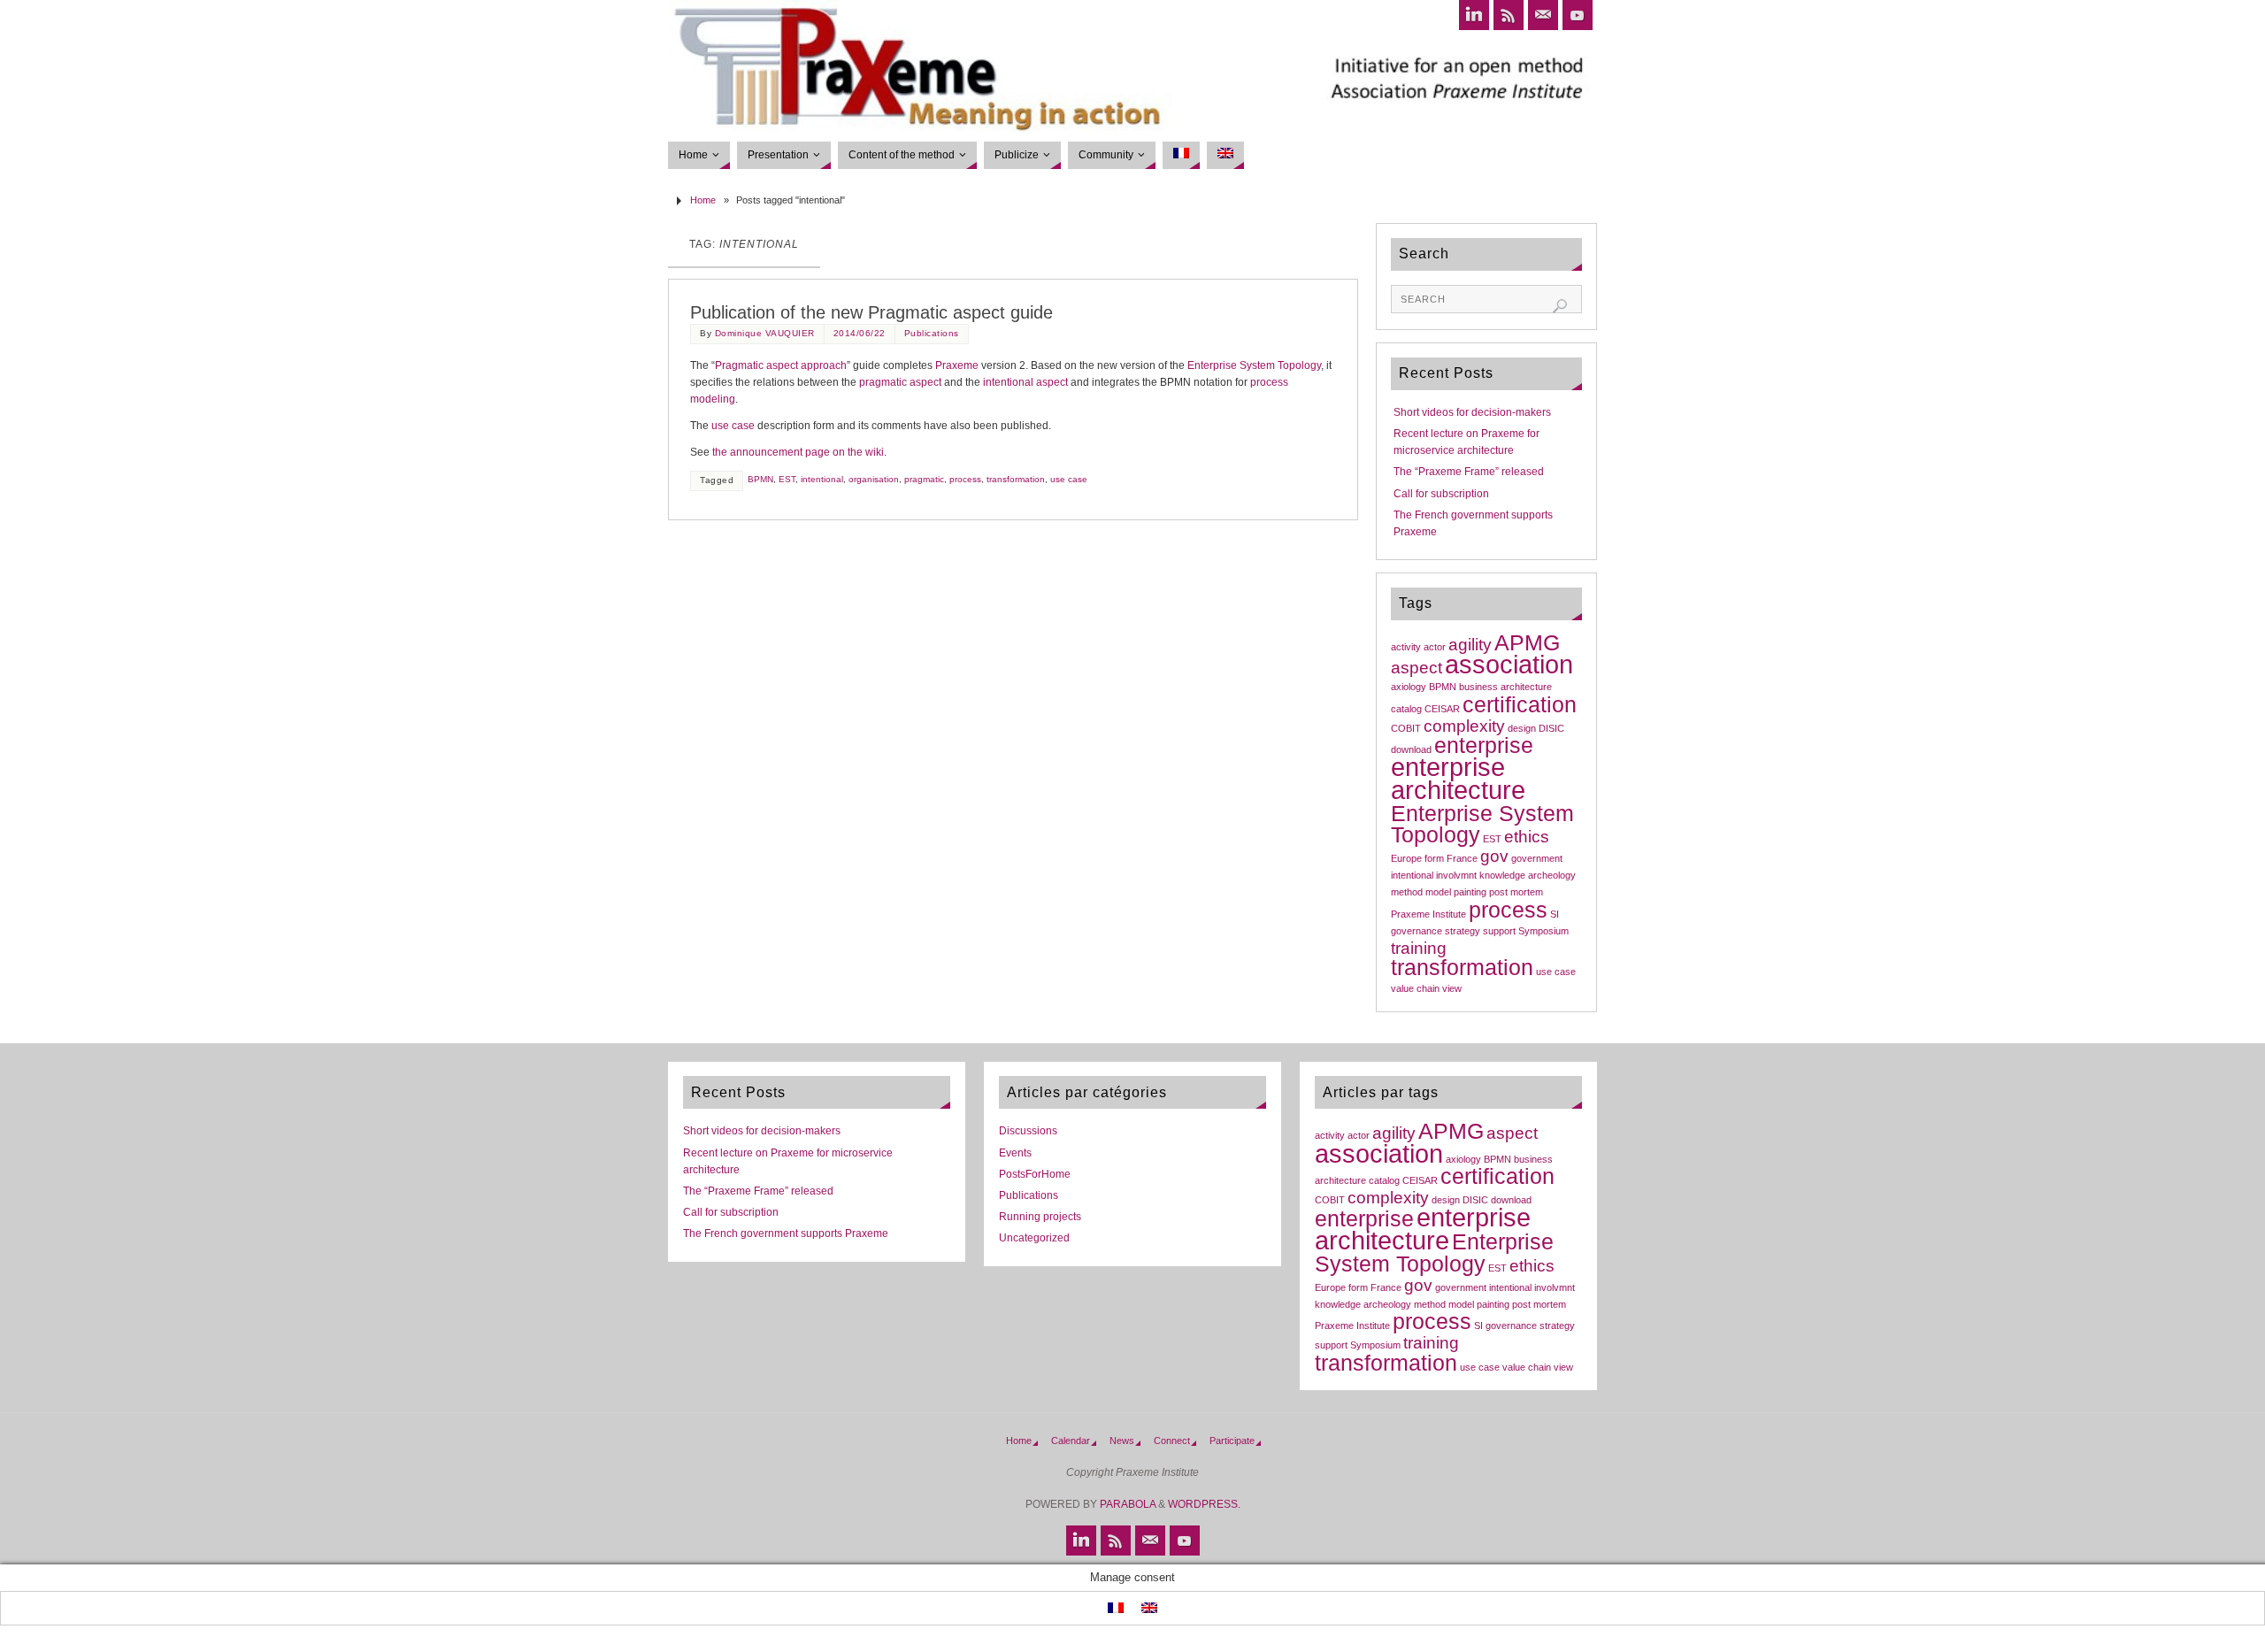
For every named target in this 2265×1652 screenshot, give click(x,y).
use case (733, 426)
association (1509, 664)
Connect (1172, 1441)
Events (1015, 1153)
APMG (1527, 643)
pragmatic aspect (900, 382)
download (1411, 749)
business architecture (1505, 687)
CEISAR (1442, 709)
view (1452, 988)
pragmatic (924, 479)
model (1438, 892)
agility (1470, 645)
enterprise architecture (1458, 778)
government (1537, 858)
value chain (1415, 988)
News (1122, 1441)
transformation (1016, 479)
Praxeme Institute (1428, 914)
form (1434, 858)
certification (1520, 705)
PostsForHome (1035, 1174)
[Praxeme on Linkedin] (1474, 15)
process (1269, 382)
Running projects (1040, 1217)
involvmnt (1456, 875)
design (1522, 728)
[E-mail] (1543, 15)
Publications (932, 333)
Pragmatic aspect (756, 365)
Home (703, 200)
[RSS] (1509, 15)
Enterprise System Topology (1254, 365)
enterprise (1484, 745)
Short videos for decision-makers (1472, 412)
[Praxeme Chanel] (1578, 15)
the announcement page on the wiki (798, 452)
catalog (1406, 709)
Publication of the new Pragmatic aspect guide (871, 312)
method (1407, 892)
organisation (874, 479)
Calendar (1071, 1441)
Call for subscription (1441, 494)
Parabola (1128, 1504)
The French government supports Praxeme (786, 1233)
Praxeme (957, 365)
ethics (1527, 837)
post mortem (1516, 892)
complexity (1464, 726)
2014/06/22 (860, 333)
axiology (1409, 687)
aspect (1417, 668)
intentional (822, 479)
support (1499, 931)
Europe (1406, 858)
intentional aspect (1025, 382)
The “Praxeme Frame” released (1469, 472)
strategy (1463, 931)
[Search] (1560, 306)
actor (1435, 647)
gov (1494, 856)
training (1419, 948)
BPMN (760, 479)
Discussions (1028, 1131)
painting (1470, 892)
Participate (1232, 1441)
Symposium (1543, 931)
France (1462, 858)
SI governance (1505, 1325)
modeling (713, 399)
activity (1406, 647)
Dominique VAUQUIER (765, 333)
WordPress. (1204, 1504)
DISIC (1551, 728)
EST (787, 479)
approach (824, 365)
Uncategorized (1034, 1238)
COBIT (1406, 728)
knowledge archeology (1528, 875)
